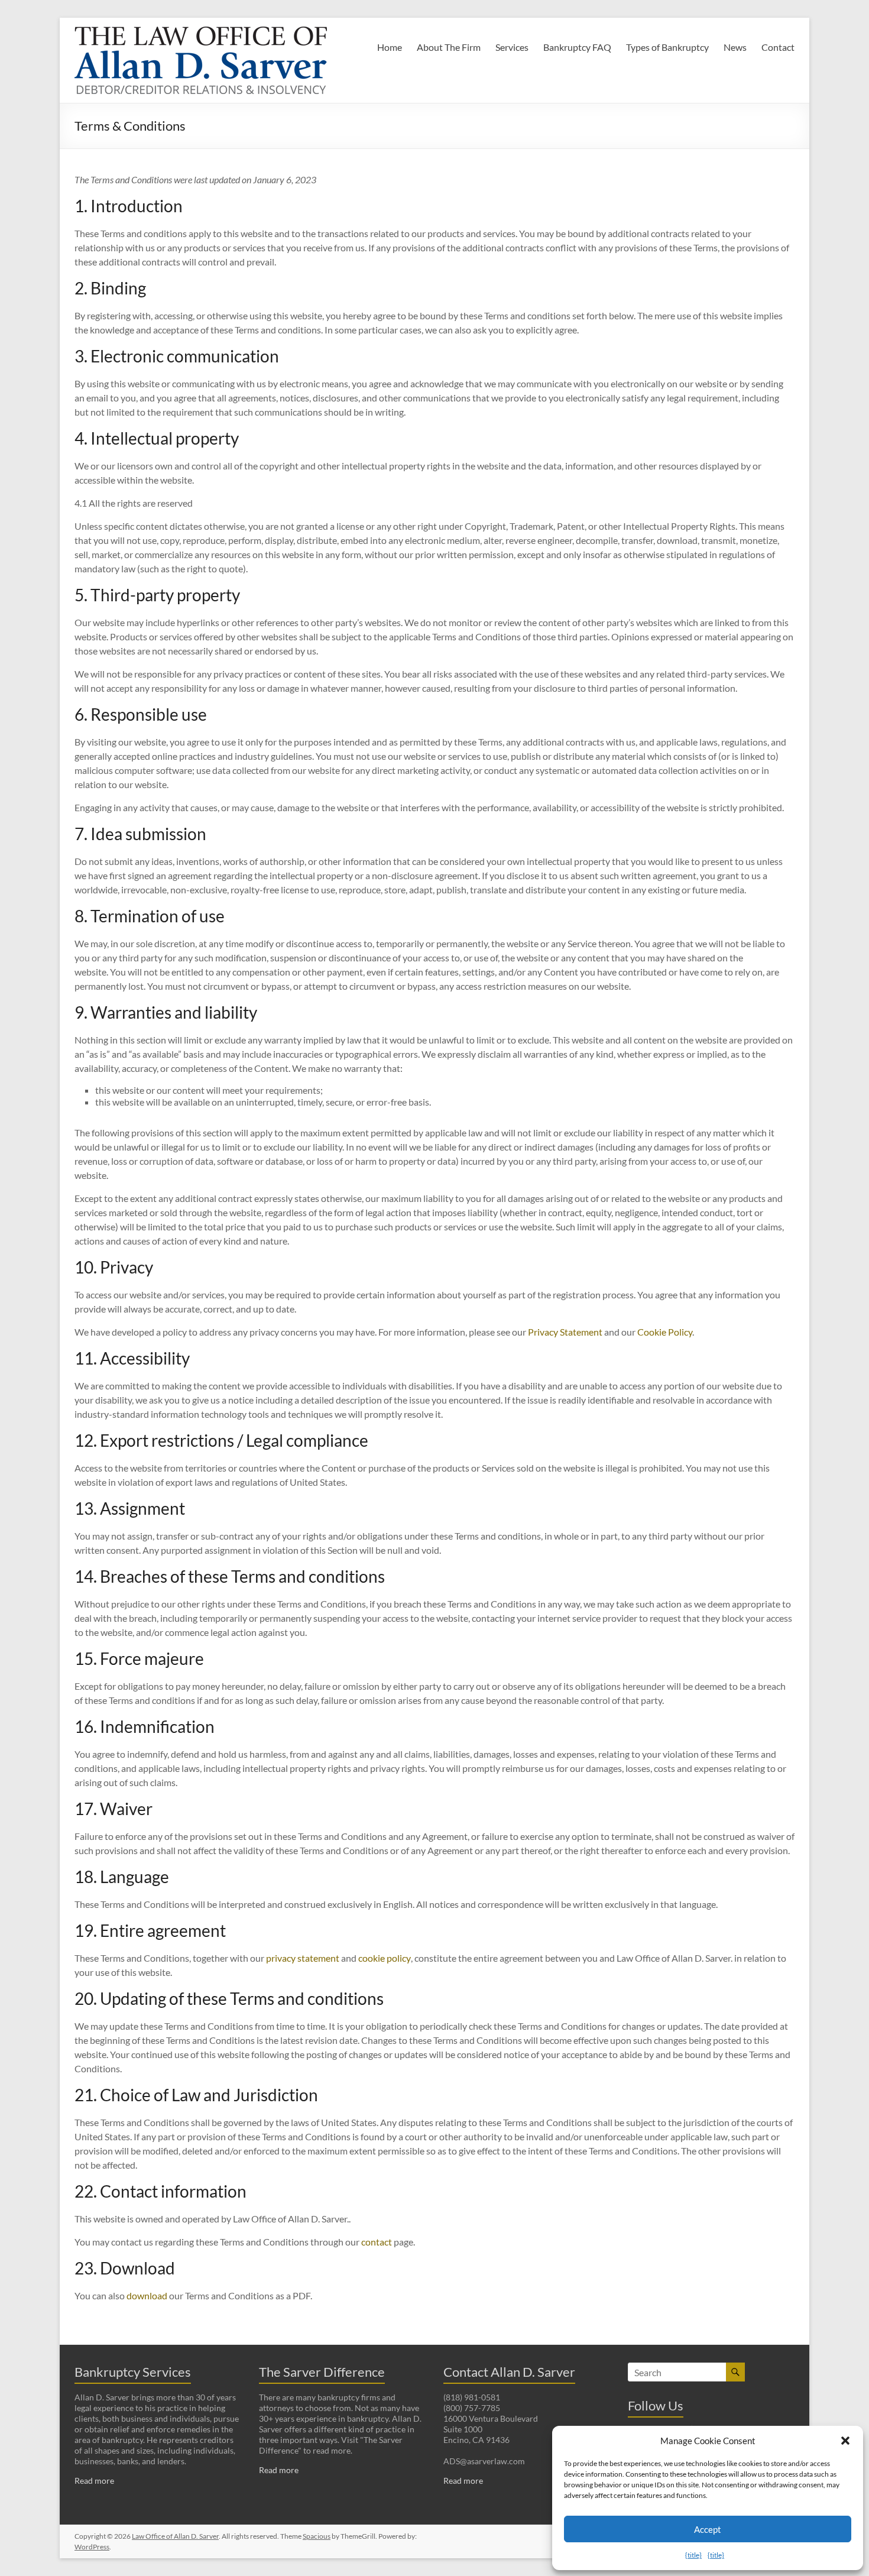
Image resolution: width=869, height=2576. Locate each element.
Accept (708, 2529)
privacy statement (303, 1958)
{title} (693, 2555)
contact (377, 2242)
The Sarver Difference (322, 2372)
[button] (845, 2441)
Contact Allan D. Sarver (509, 2372)
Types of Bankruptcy (667, 47)
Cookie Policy (665, 1332)
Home (390, 47)
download (147, 2295)
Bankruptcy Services (133, 2372)
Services (512, 47)
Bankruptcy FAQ (577, 47)
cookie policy (385, 1958)
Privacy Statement (565, 1332)
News (735, 47)
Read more (94, 2481)
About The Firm (449, 47)
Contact (778, 47)
